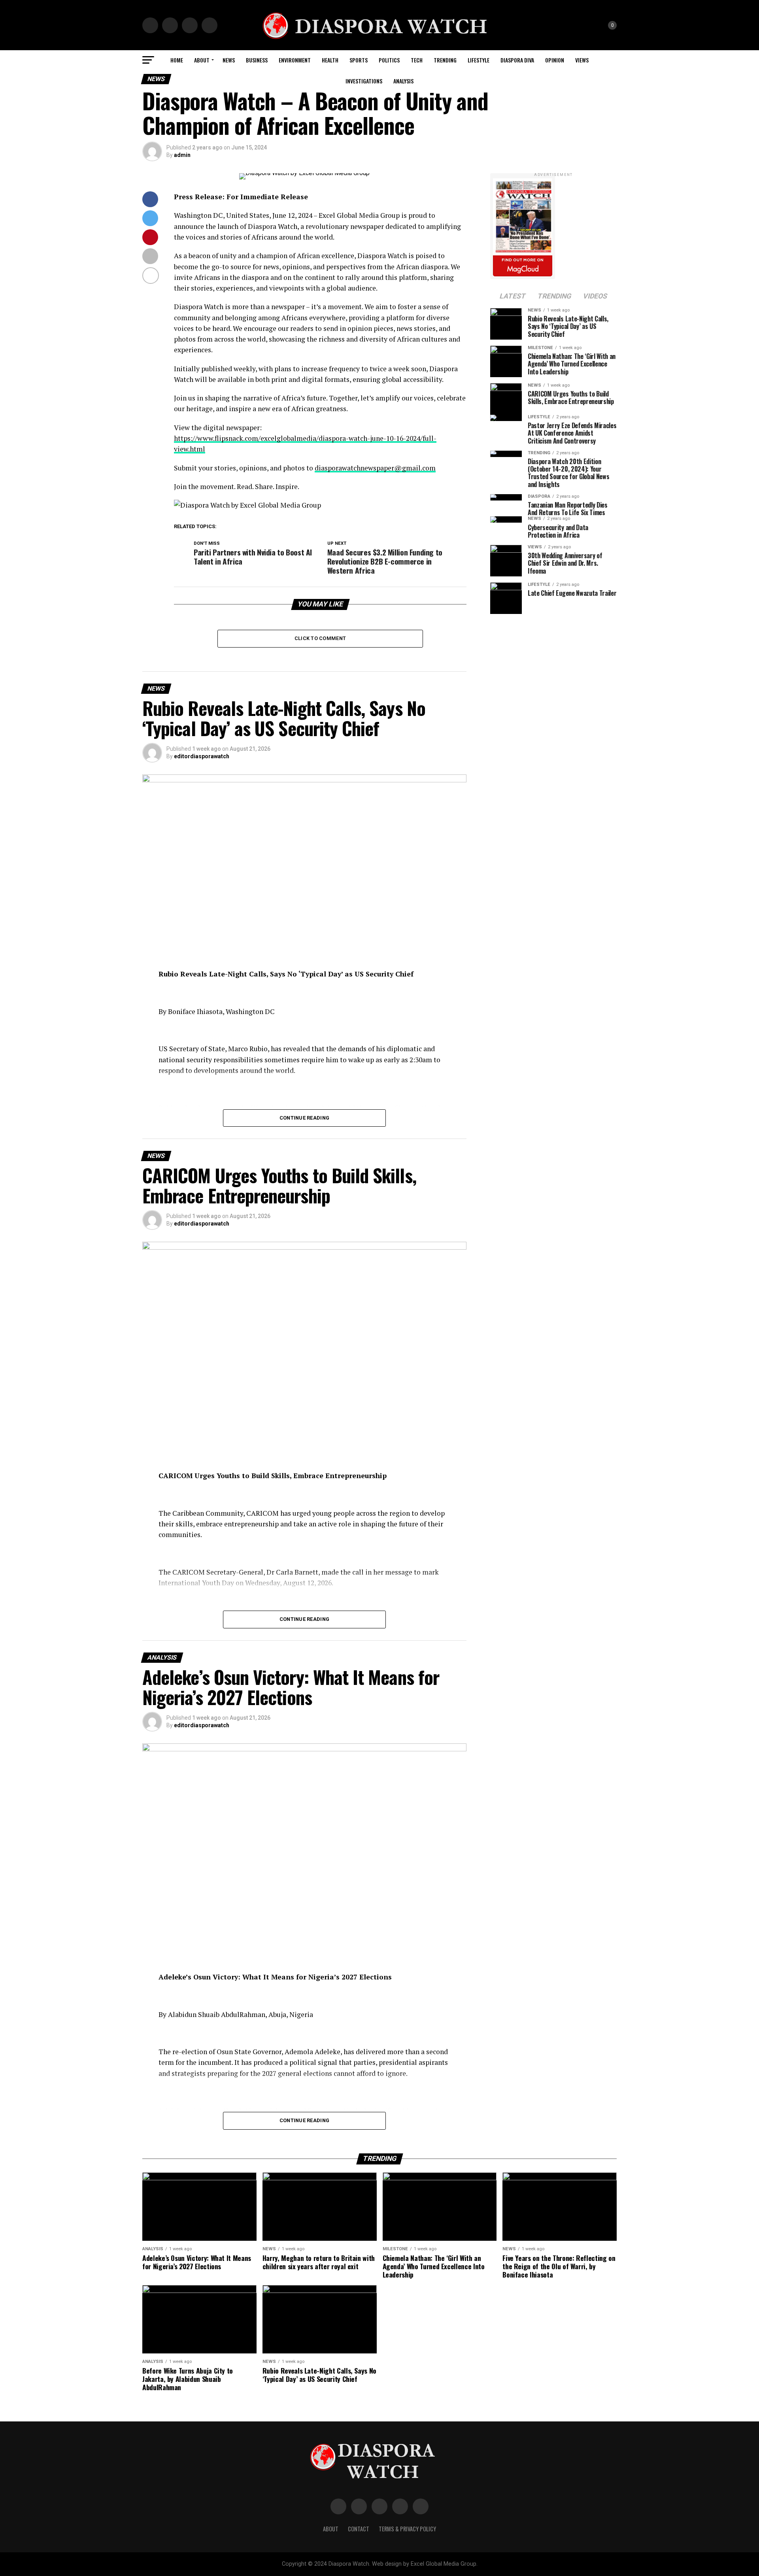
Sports (359, 60)
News (229, 60)
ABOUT (202, 60)
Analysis (403, 81)
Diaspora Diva (517, 60)
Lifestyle (479, 60)
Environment (295, 60)
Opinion (555, 60)
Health (330, 60)
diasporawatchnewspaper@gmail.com (375, 468)
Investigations (364, 81)
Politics (389, 60)
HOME (177, 60)
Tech (417, 60)
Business (257, 60)
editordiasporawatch (202, 756)
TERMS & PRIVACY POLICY (407, 2529)
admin (182, 155)
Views (582, 60)
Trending (445, 60)
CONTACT (359, 2529)
